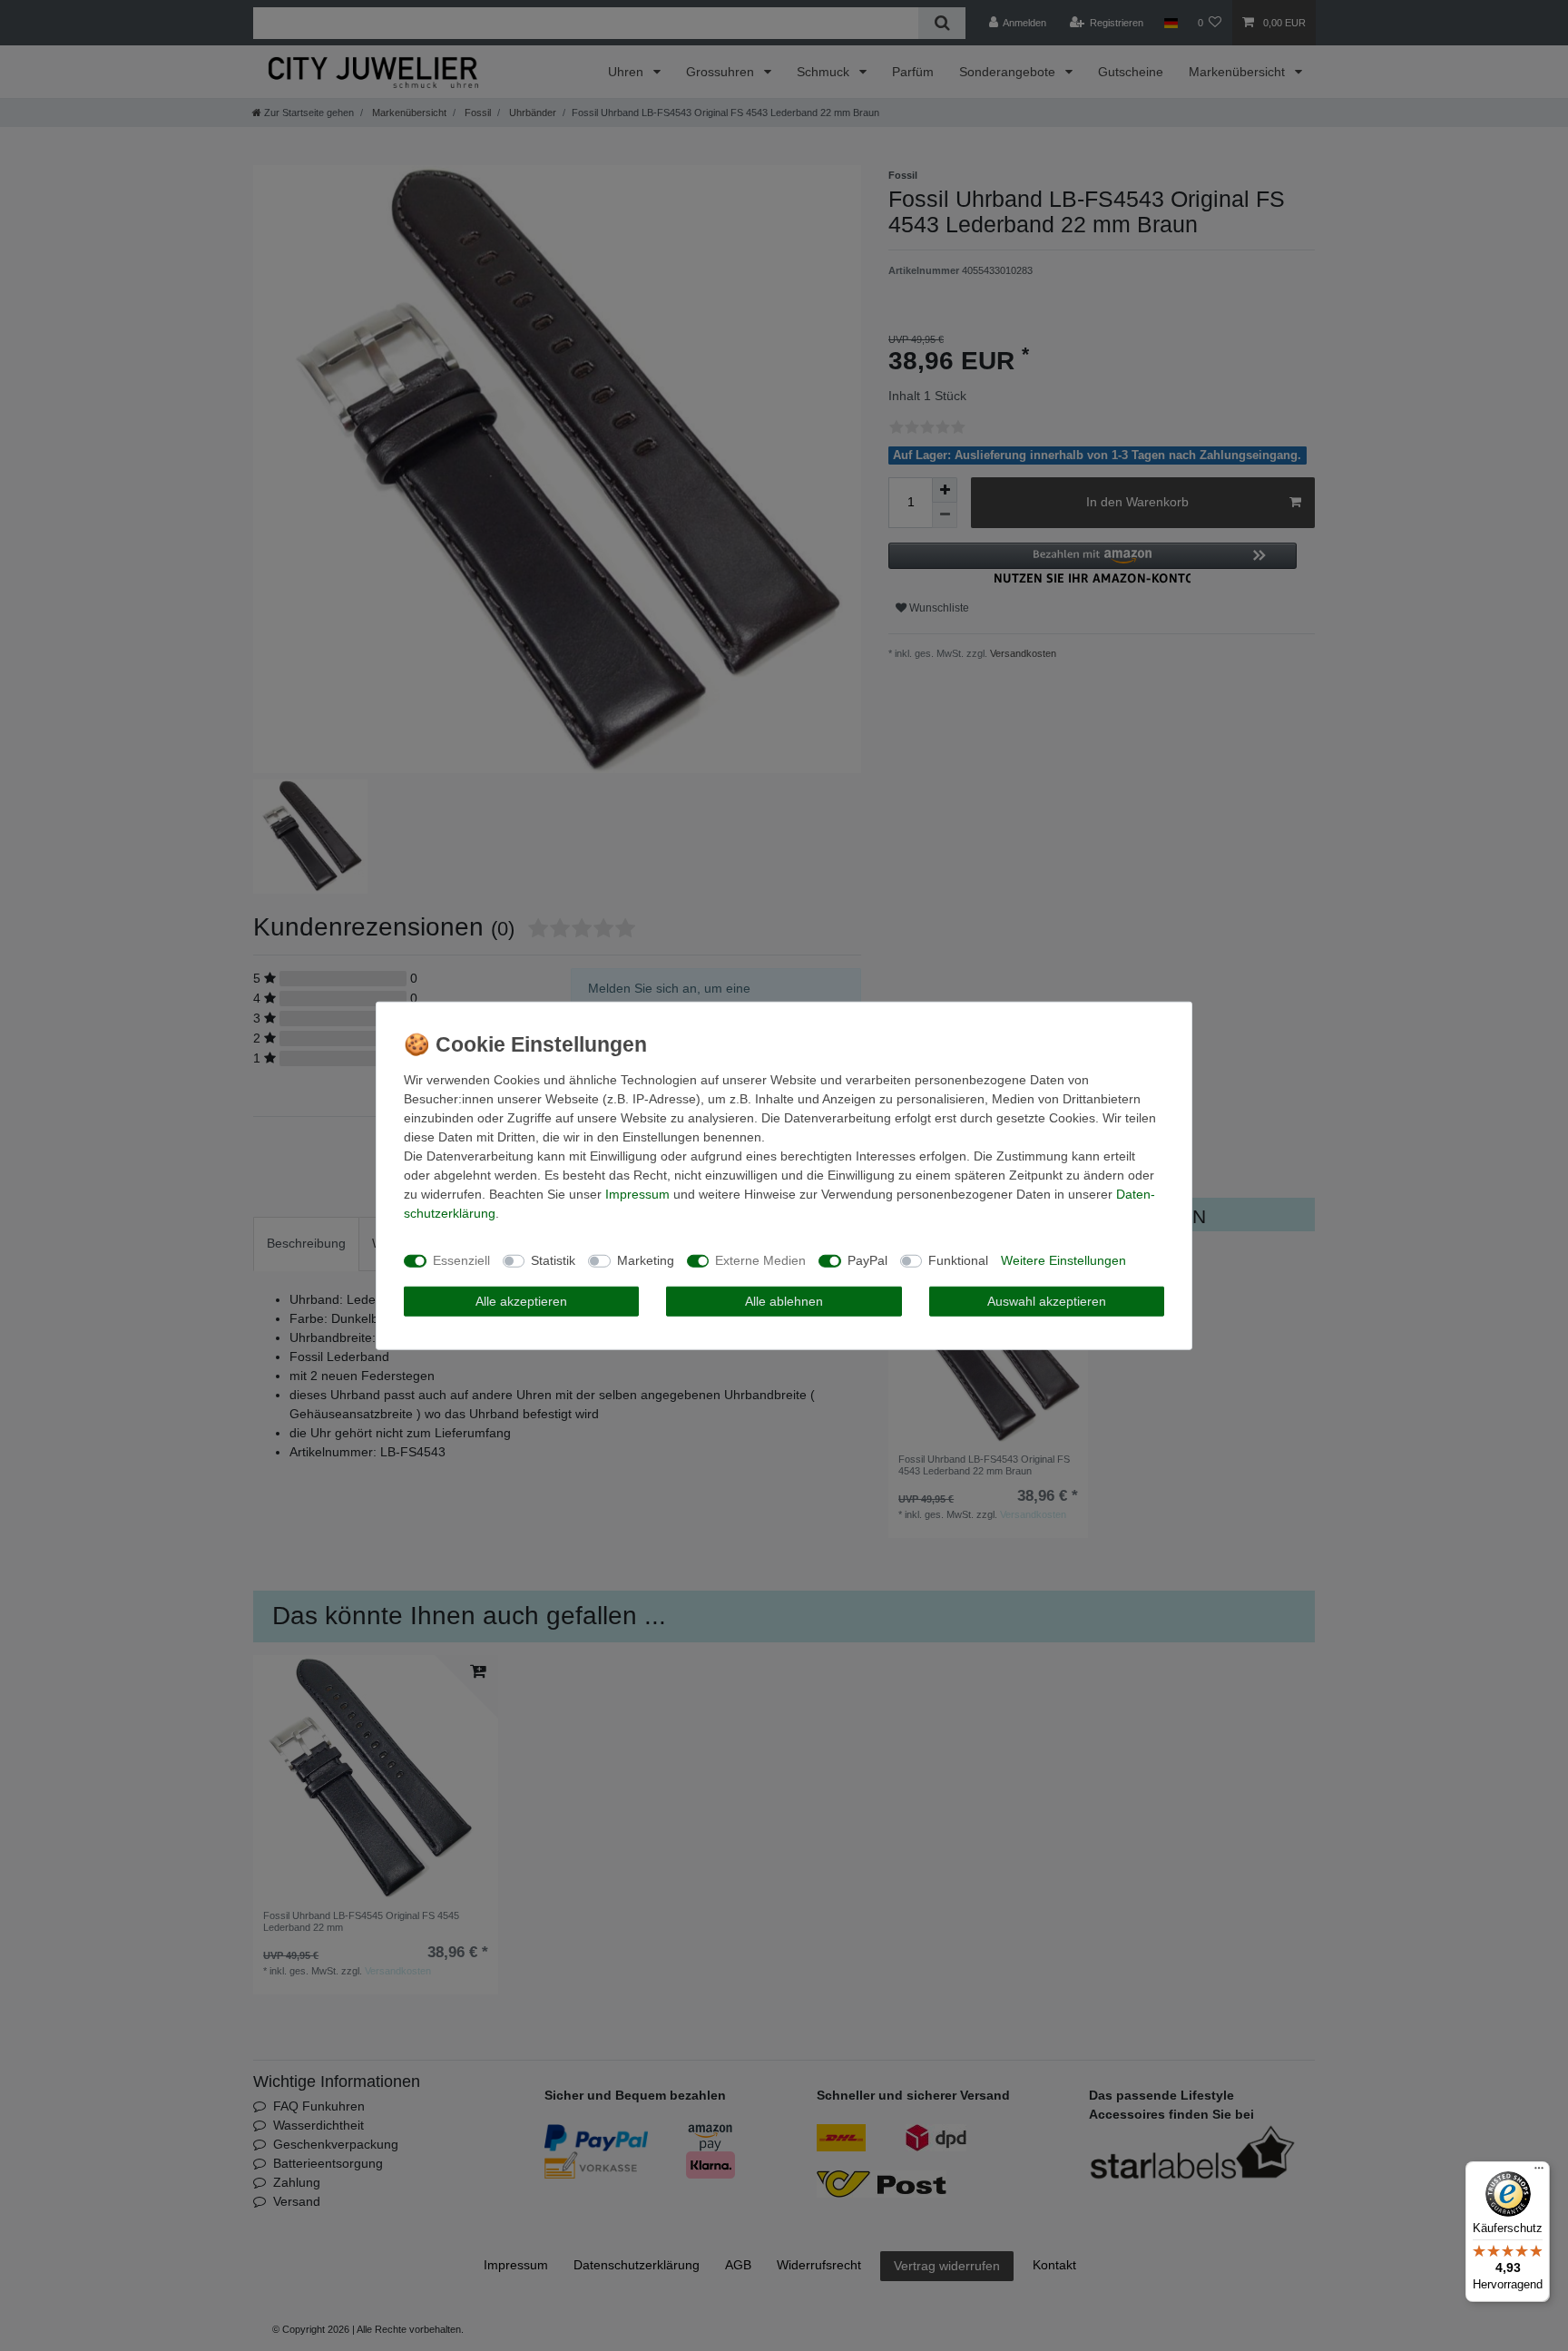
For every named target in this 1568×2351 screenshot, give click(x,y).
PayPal (867, 1260)
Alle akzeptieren (521, 1300)
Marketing (646, 1260)
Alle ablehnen (784, 1300)
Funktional (958, 1260)
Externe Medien (760, 1260)
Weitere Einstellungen (1063, 1260)
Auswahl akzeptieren (1047, 1300)
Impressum (637, 1193)
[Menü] (1539, 2172)
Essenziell (461, 1260)
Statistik (553, 1260)
